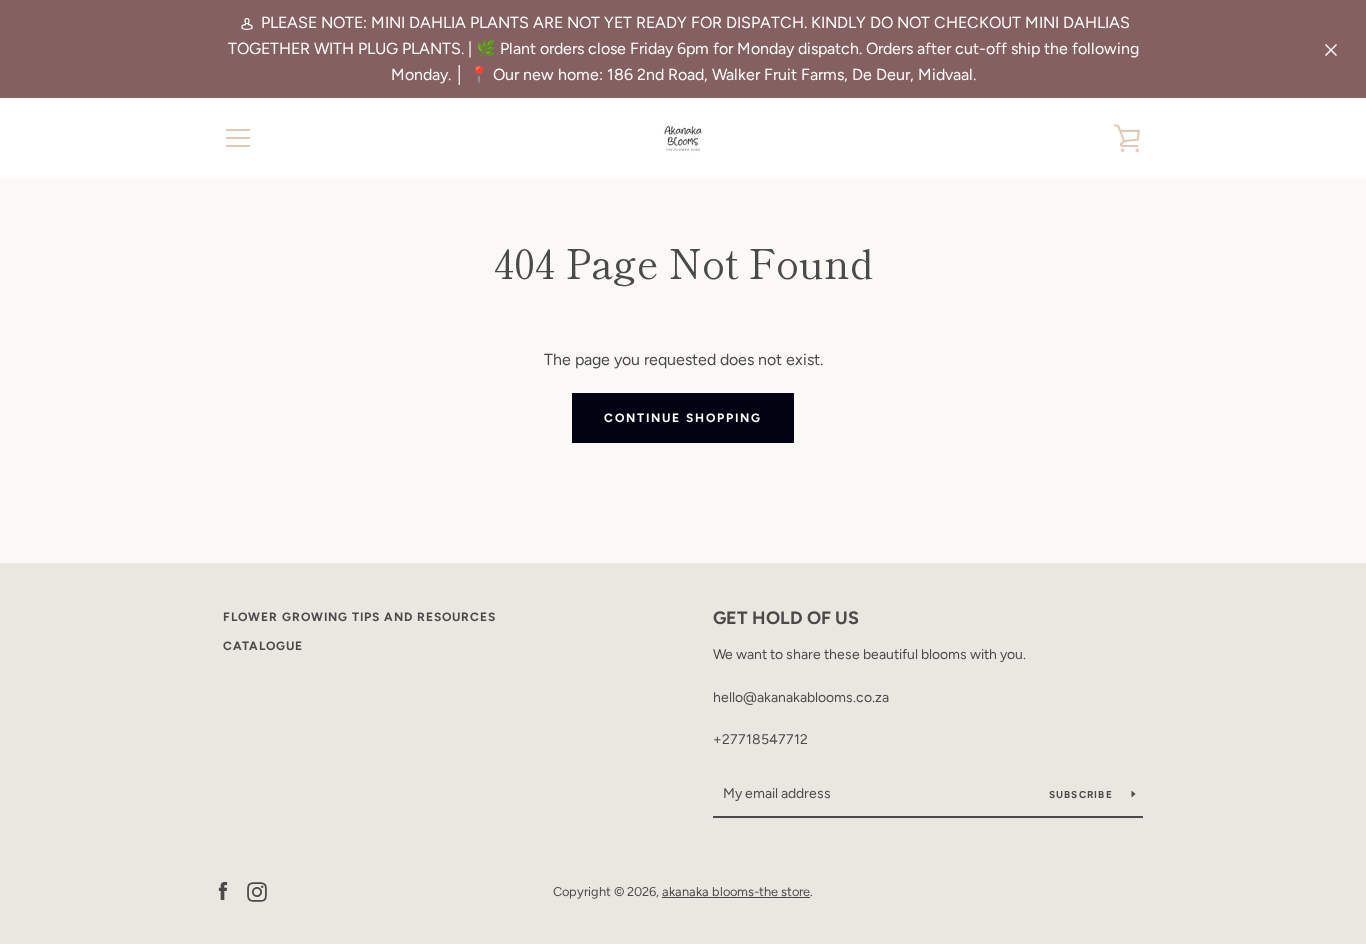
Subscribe (1083, 794)
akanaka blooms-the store (736, 891)
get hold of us (786, 618)
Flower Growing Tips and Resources (359, 617)
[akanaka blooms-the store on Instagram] (257, 890)
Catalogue (263, 646)
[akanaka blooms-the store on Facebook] (223, 890)
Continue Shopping (683, 418)
